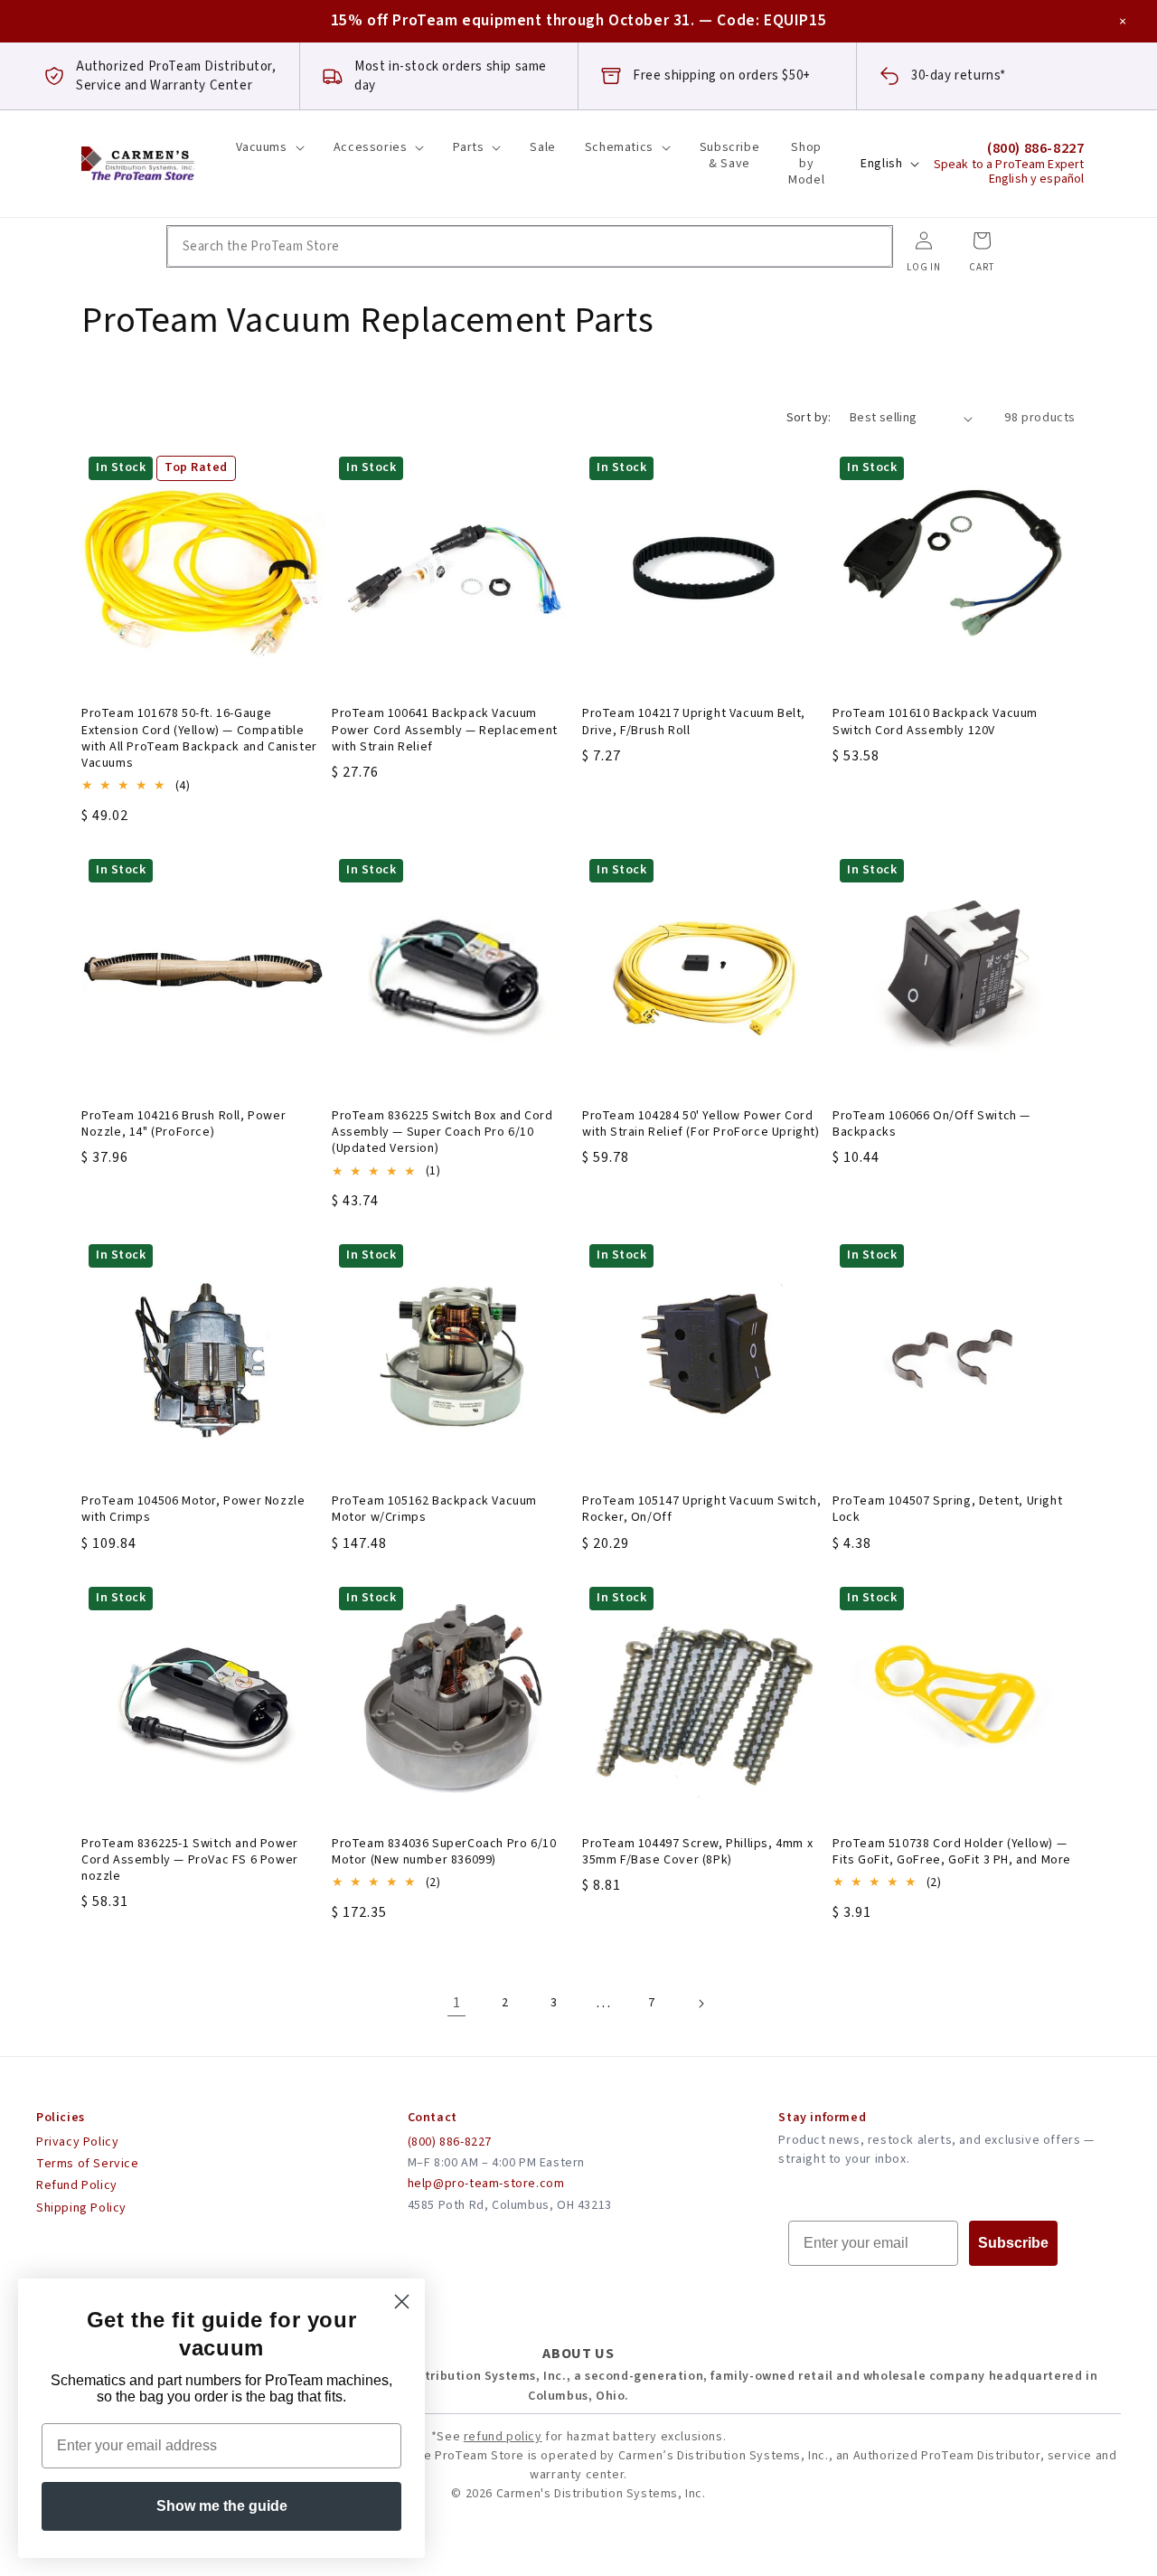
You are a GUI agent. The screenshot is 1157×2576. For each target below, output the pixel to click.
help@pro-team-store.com (486, 2184)
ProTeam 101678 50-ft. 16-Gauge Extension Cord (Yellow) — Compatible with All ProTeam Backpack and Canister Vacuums (199, 738)
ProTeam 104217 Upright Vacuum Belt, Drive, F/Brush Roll (694, 722)
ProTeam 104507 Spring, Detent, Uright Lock (947, 1509)
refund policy (503, 2437)
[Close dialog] (402, 2302)
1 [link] (457, 2003)
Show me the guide (222, 2506)
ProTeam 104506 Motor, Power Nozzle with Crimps (193, 1509)
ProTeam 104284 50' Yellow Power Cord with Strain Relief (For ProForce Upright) (701, 1124)
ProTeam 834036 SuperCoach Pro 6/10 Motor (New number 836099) (444, 1852)
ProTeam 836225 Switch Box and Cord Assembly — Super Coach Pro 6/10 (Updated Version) (442, 1132)
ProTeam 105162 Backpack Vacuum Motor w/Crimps (434, 1509)
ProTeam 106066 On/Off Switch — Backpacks (931, 1124)
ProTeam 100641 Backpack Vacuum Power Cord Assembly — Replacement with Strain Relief (445, 730)
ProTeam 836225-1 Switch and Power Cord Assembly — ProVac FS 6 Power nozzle (190, 1860)
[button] (270, 147)
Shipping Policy (81, 2208)
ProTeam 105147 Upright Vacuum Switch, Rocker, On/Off (701, 1509)
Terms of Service (88, 2164)
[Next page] (701, 2004)
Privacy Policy (77, 2142)
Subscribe (1013, 2243)
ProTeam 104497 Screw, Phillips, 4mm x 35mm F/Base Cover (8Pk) (697, 1852)
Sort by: (809, 418)
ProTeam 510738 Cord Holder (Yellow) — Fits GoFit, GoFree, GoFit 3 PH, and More (952, 1852)
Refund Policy (77, 2185)
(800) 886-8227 (450, 2142)
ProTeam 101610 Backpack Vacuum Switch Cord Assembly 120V (935, 722)
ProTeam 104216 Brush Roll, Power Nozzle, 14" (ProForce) (183, 1124)
